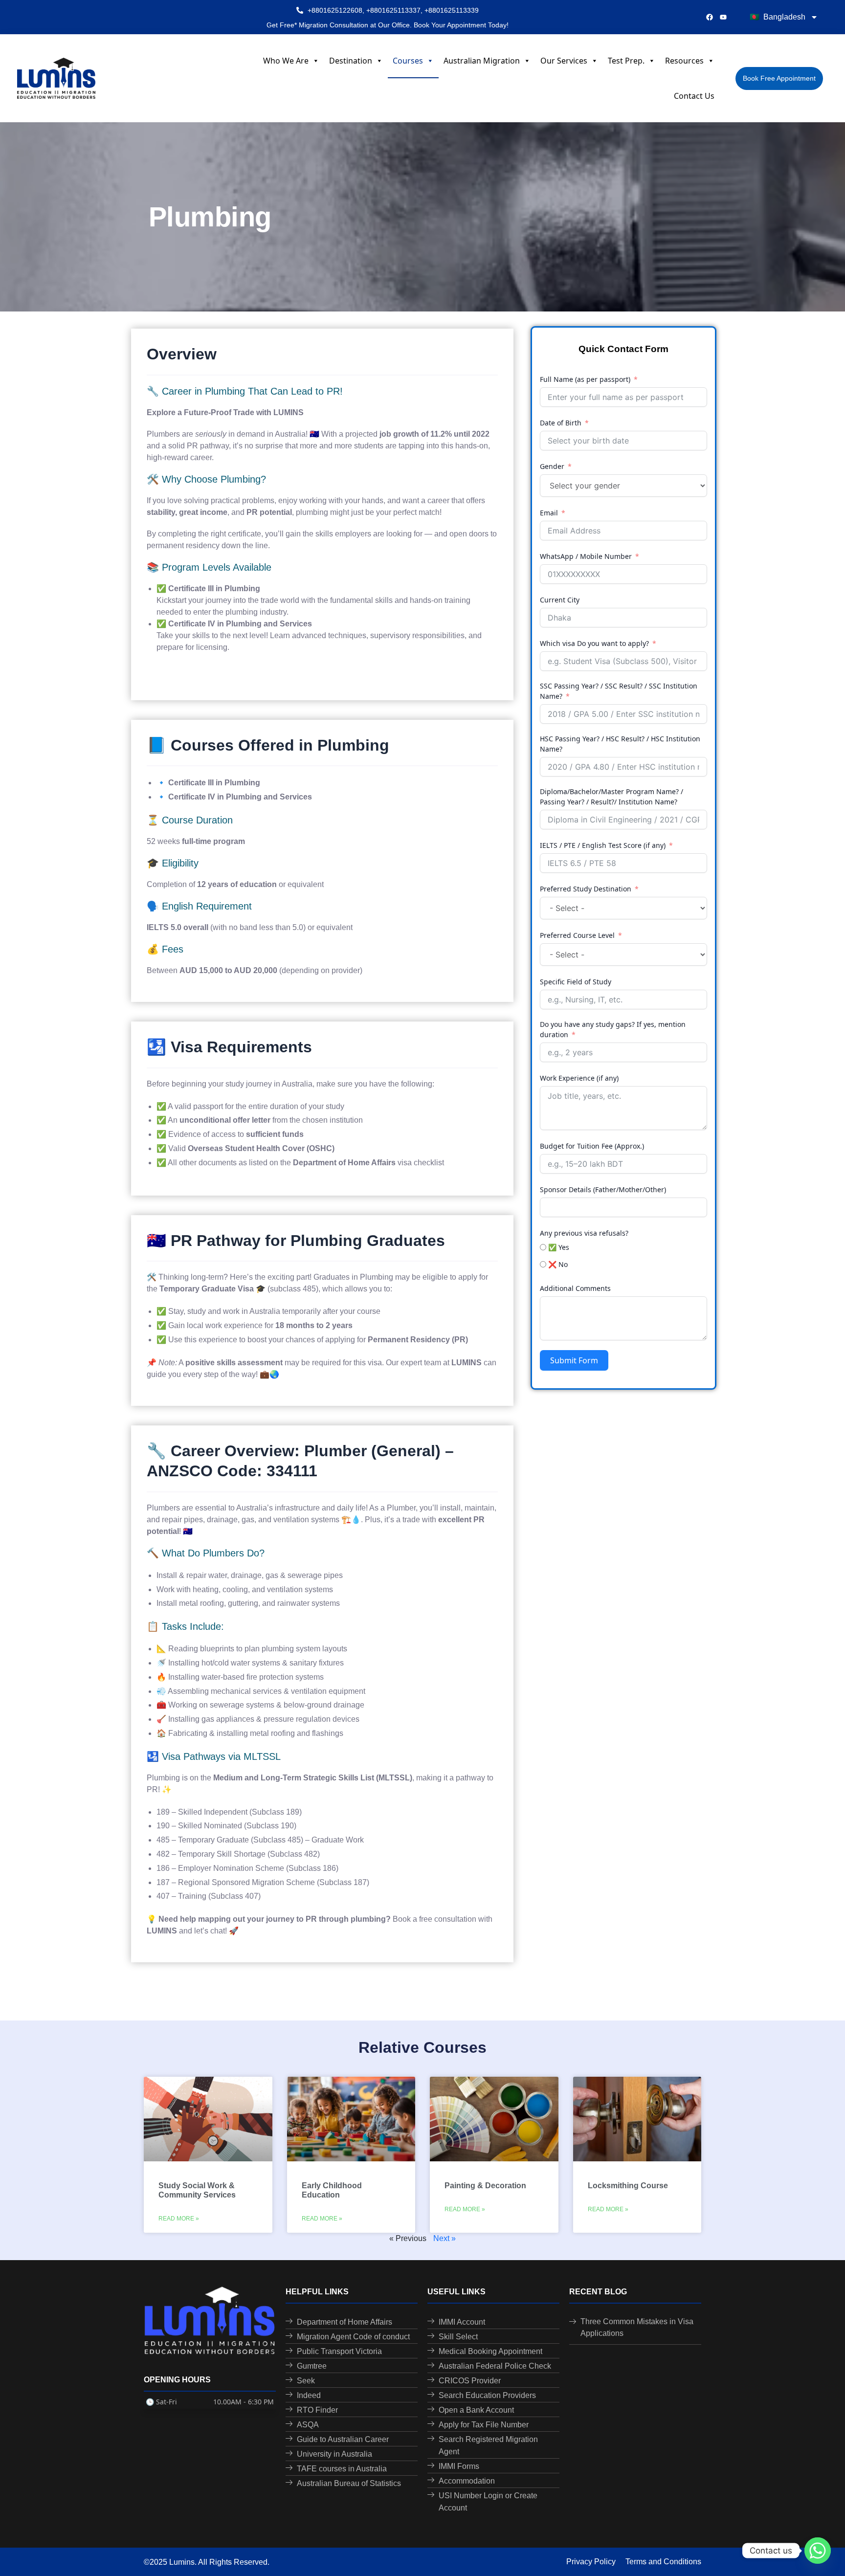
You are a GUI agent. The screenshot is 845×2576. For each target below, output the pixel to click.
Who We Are (286, 61)
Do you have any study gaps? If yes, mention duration (613, 1029)
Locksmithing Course (628, 2186)
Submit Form (574, 1360)
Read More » (179, 2219)
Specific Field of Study (576, 982)
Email (549, 513)
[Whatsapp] (818, 2551)
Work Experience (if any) (579, 1078)
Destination (351, 61)
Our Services (564, 61)
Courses (408, 61)
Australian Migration (482, 61)
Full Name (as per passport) (585, 379)
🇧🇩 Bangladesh (778, 17)
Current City (560, 600)
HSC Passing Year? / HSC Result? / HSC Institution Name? (620, 744)
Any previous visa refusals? (584, 1233)
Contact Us (694, 96)
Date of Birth (561, 423)
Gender (552, 466)
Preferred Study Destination (586, 889)
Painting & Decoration (485, 2186)
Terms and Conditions (663, 2562)
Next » (445, 2238)
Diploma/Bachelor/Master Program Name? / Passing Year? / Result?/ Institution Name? (612, 797)
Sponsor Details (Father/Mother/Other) (603, 1189)
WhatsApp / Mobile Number (586, 556)
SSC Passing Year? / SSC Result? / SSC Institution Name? (619, 691)
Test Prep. (626, 61)
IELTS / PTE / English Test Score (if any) (603, 845)
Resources (684, 61)
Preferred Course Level (577, 935)
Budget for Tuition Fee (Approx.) (592, 1146)
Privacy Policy (591, 2562)
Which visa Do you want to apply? (594, 643)
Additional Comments (575, 1288)
